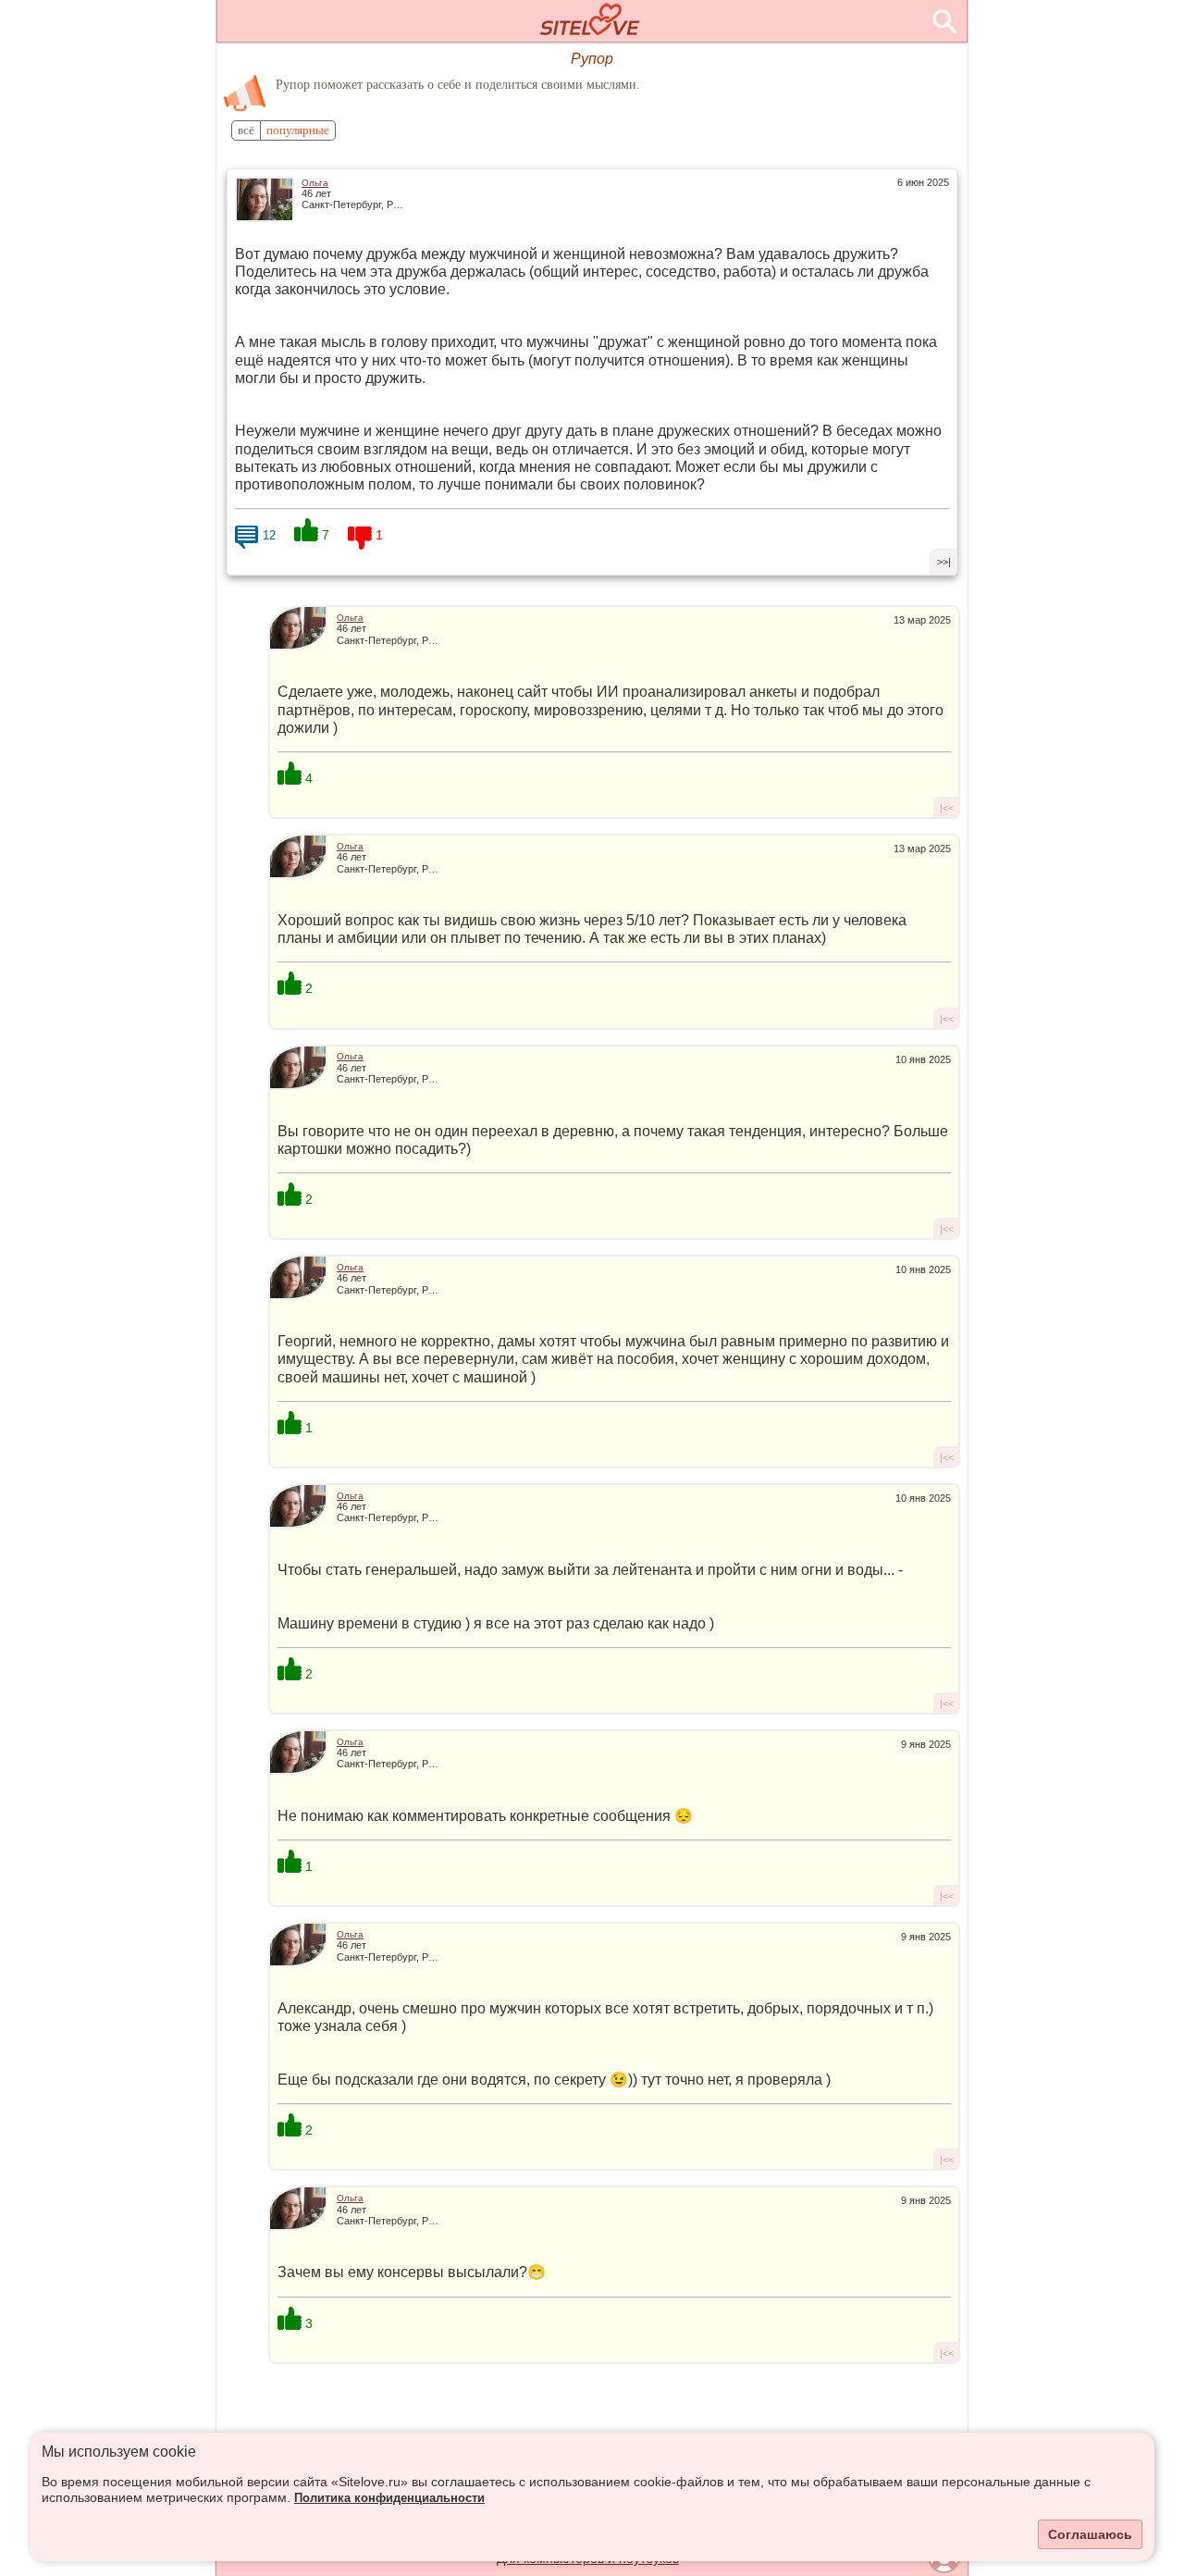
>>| (944, 562)
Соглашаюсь (1090, 2534)
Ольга (315, 183)
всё (246, 130)
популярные (298, 130)
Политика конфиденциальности (389, 2498)
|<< (947, 808)
